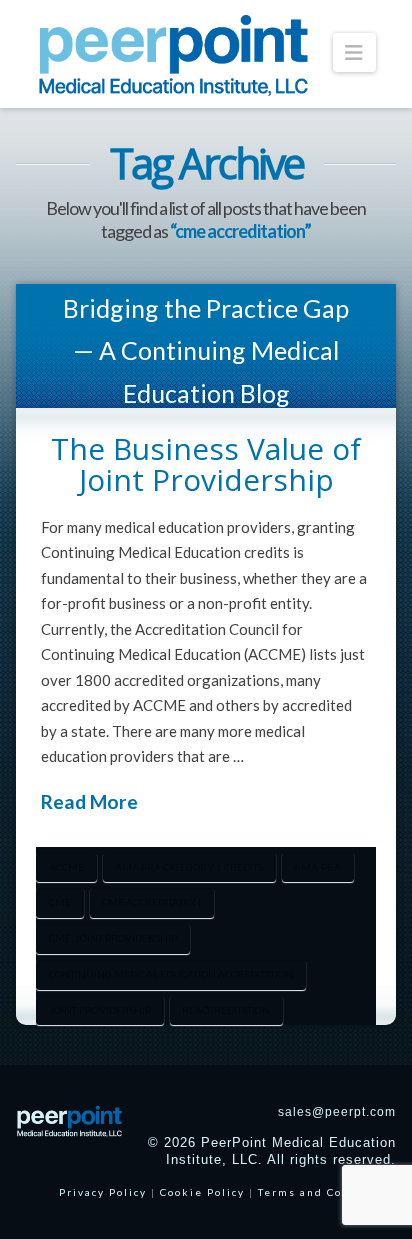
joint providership (100, 1010)
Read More (89, 801)
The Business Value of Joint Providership (206, 464)
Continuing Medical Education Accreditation (171, 974)
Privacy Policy (103, 1192)
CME (60, 902)
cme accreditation (151, 902)
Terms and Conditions (327, 1192)
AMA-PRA (317, 867)
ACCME (66, 867)
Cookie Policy (202, 1192)
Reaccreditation (226, 1010)
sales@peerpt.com (337, 1112)
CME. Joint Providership (113, 938)
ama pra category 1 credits (189, 867)
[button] (354, 52)
